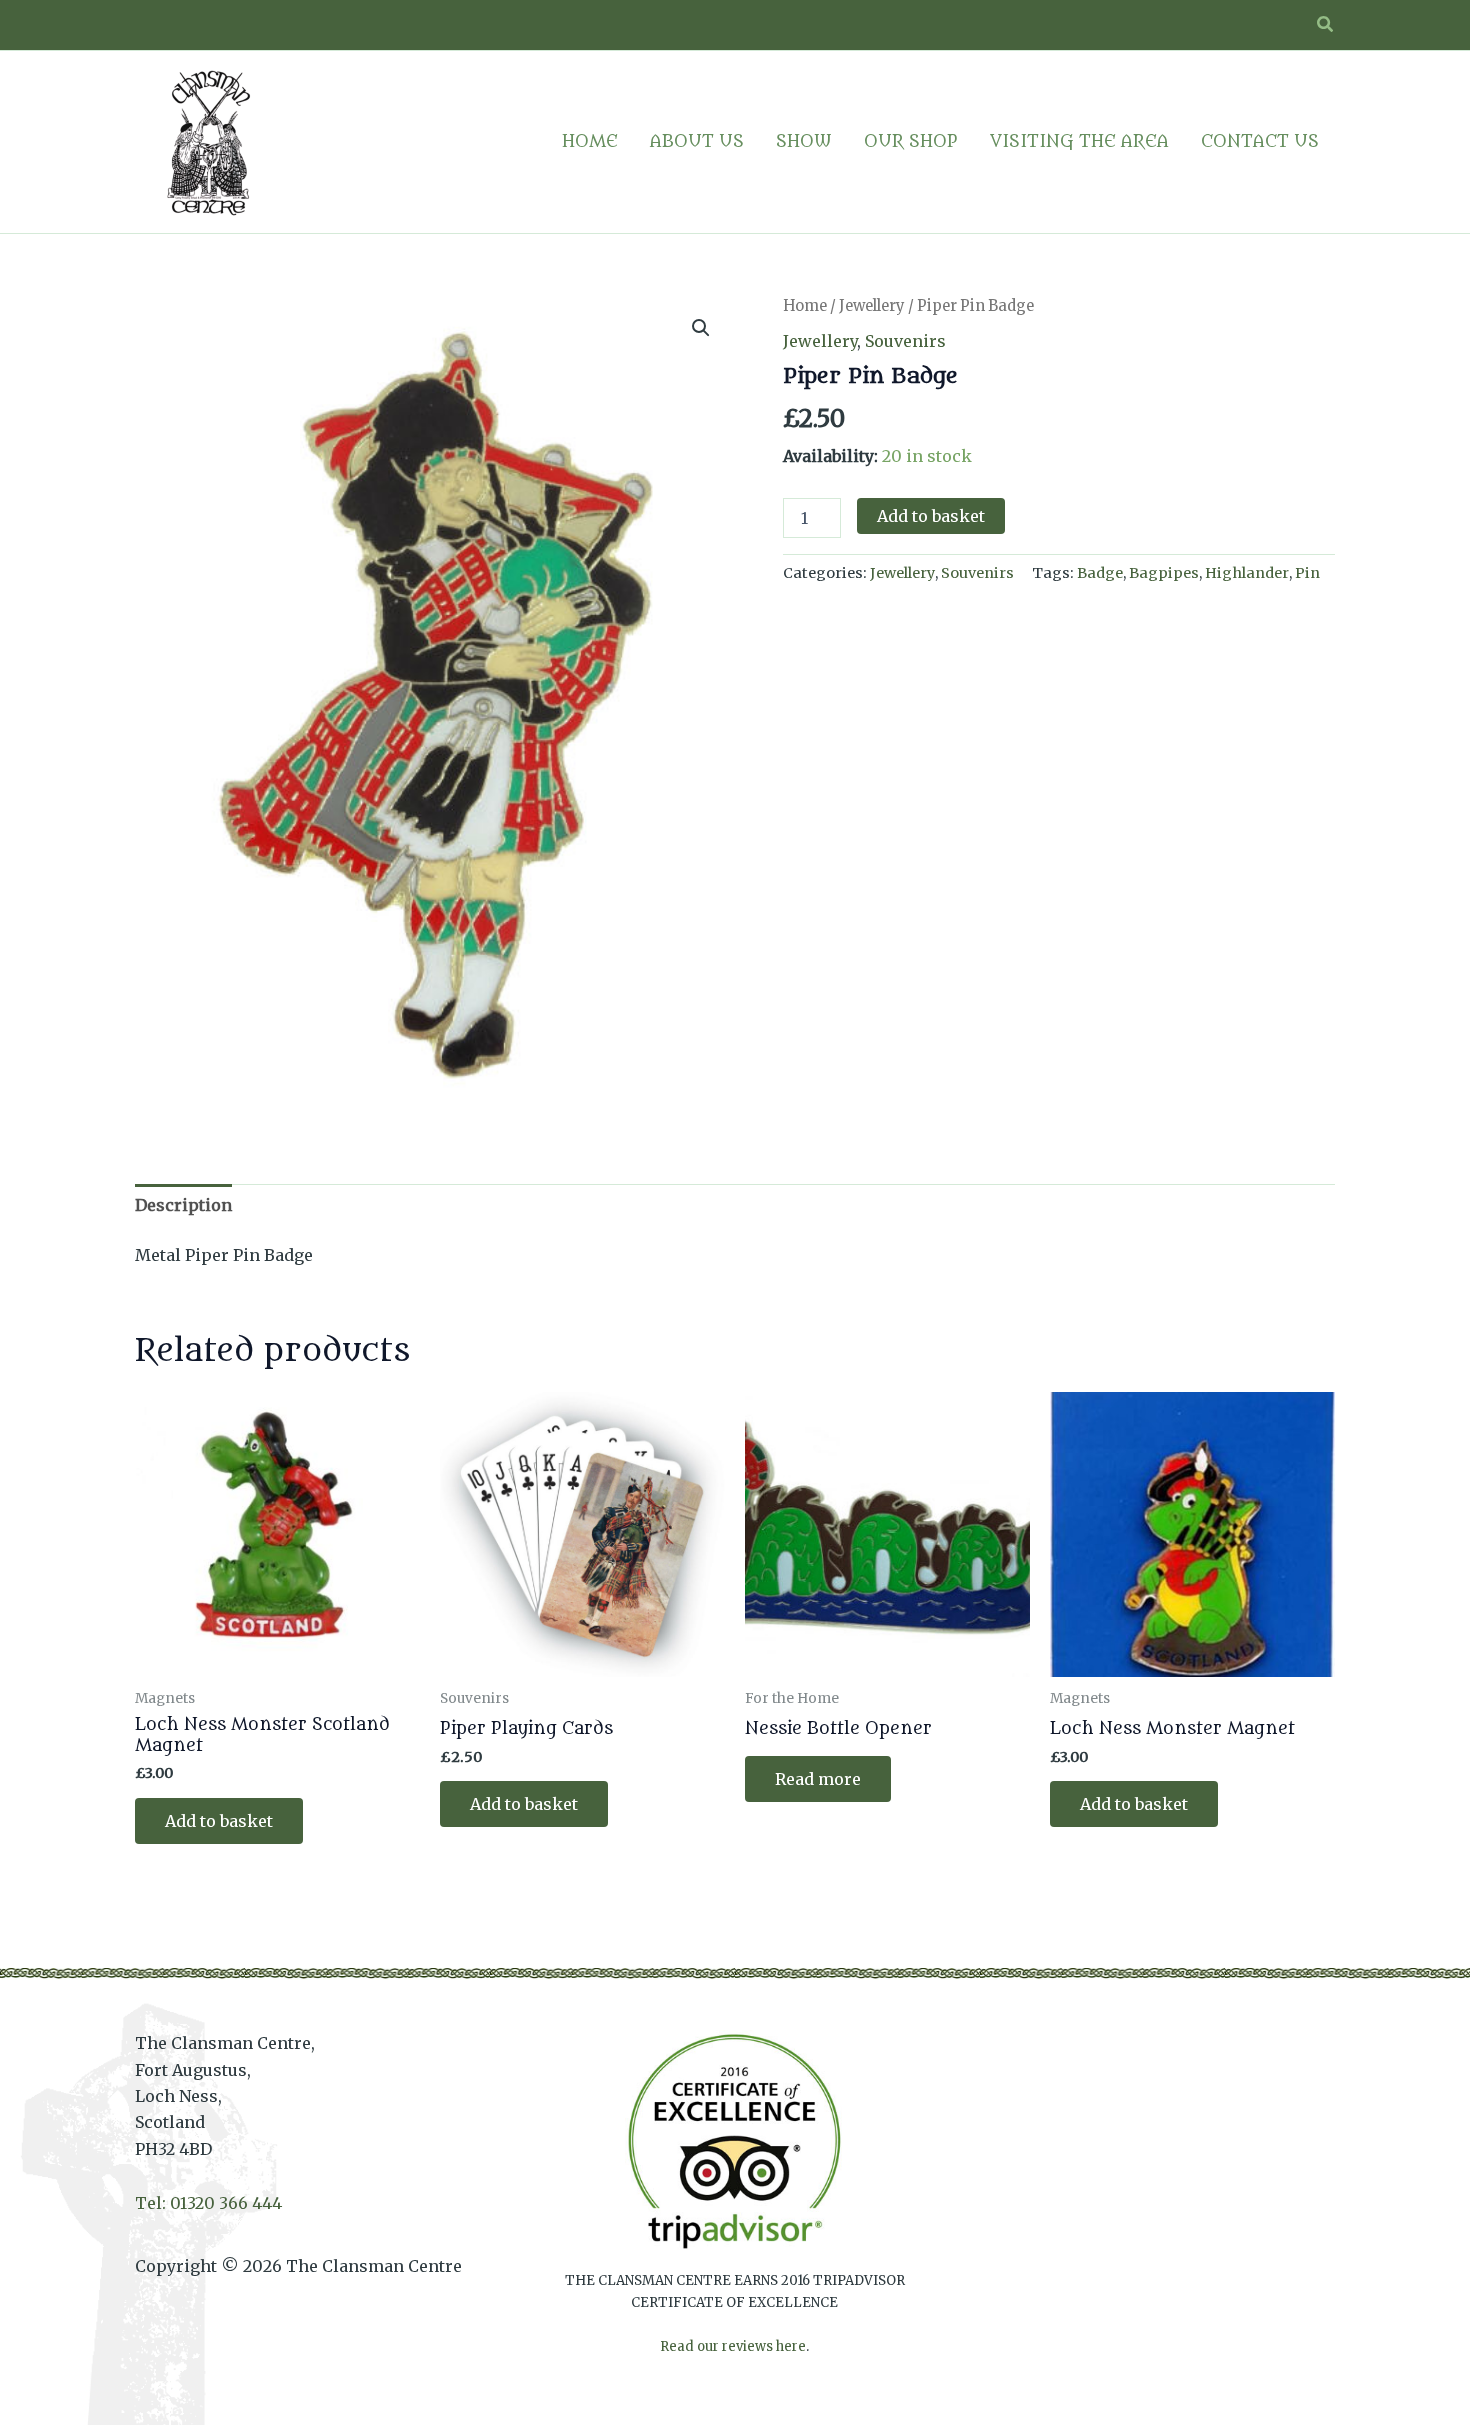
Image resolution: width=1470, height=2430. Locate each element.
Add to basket (931, 516)
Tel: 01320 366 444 (208, 2203)
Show (804, 142)
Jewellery (872, 306)
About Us (697, 142)
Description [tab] (183, 1205)
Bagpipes (1164, 573)
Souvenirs (905, 341)
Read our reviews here (733, 2346)
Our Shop (911, 142)
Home (590, 142)
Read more (818, 1779)
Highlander (1247, 573)
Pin (1307, 573)
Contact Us (1260, 142)
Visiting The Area (1079, 142)
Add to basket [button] (219, 1821)
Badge (1100, 573)
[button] (1326, 25)
